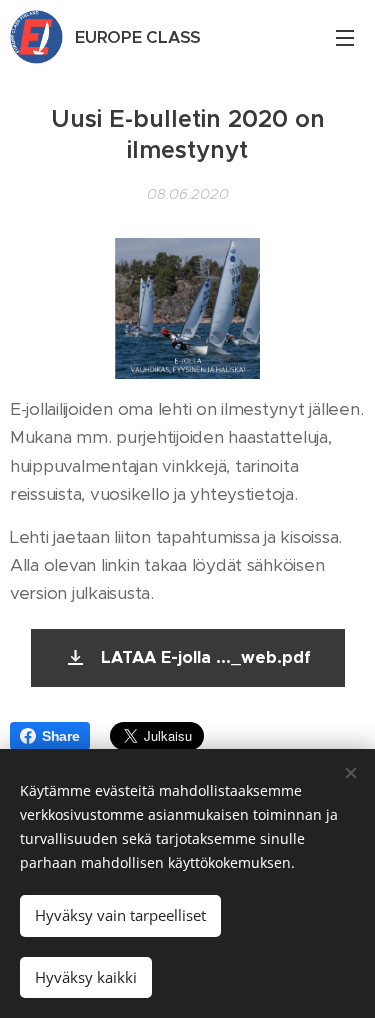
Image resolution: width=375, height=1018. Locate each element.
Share (61, 736)
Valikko (345, 37)
